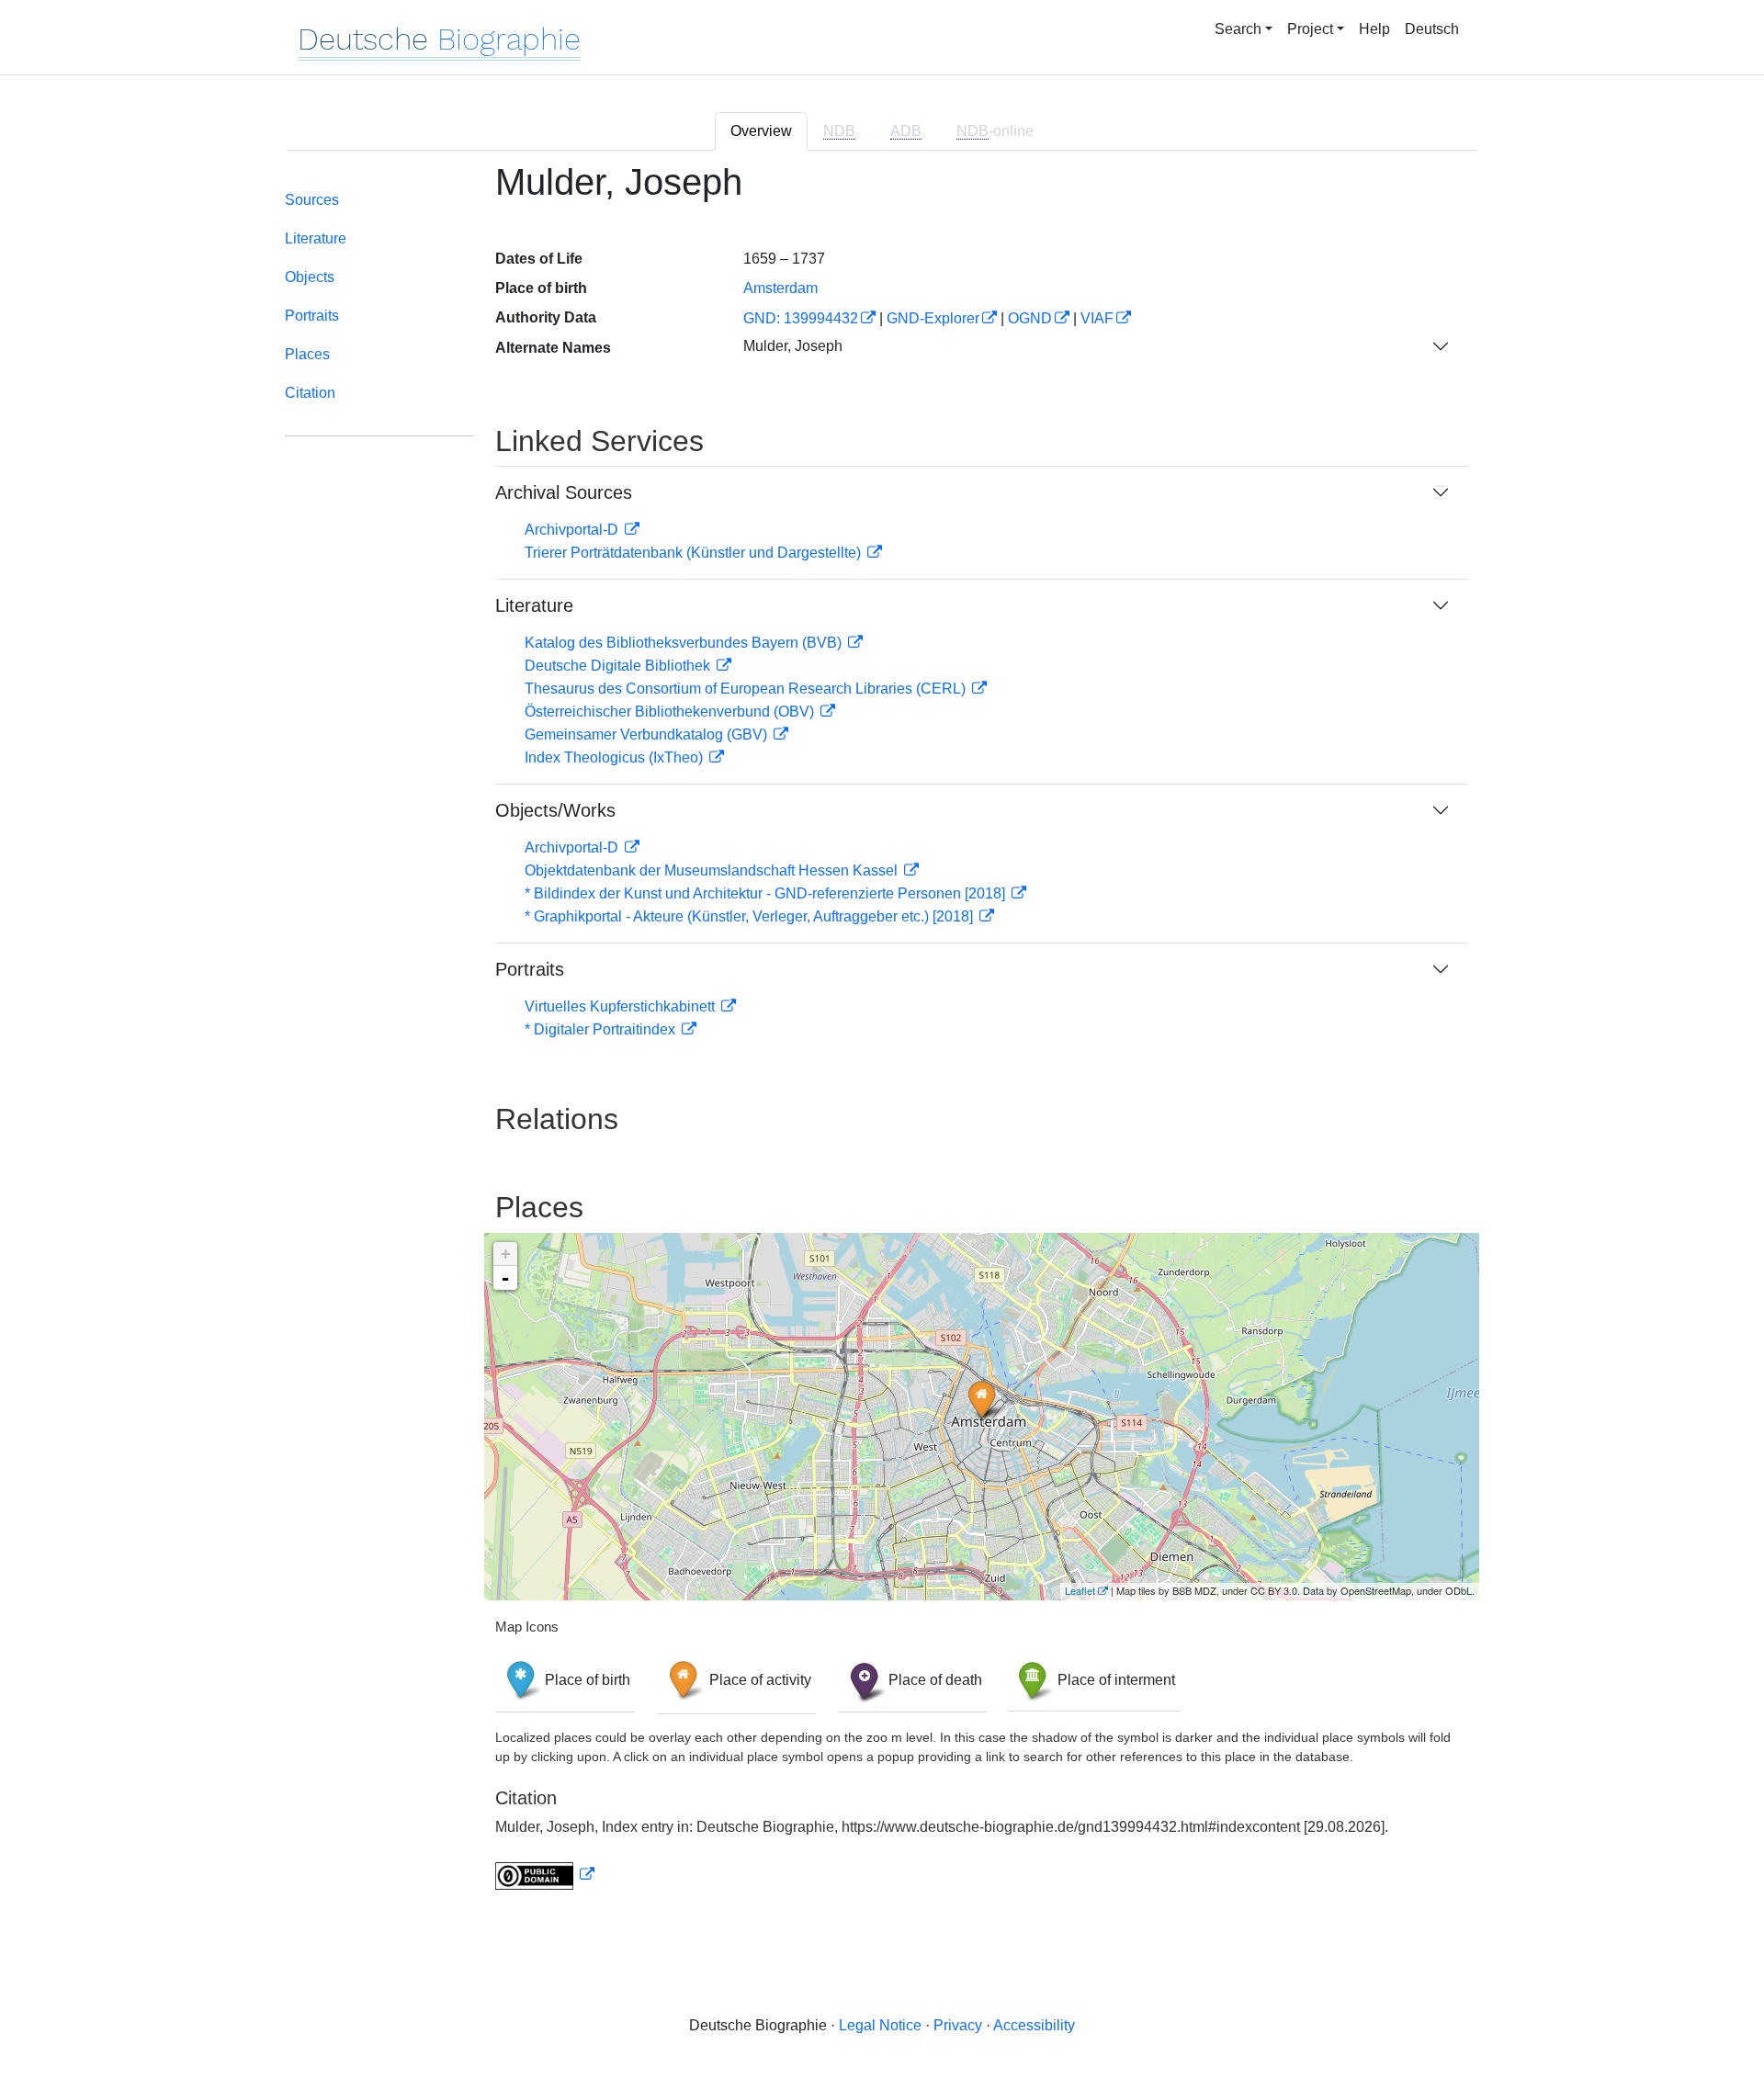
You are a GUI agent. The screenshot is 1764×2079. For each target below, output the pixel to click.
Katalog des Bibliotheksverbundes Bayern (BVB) (685, 643)
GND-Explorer (933, 318)
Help (1374, 29)
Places (307, 354)
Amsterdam (780, 288)
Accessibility (1034, 2025)
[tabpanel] (882, 1037)
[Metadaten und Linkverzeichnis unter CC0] (545, 1875)
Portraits (312, 316)
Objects (310, 277)
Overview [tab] (761, 131)
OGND (1030, 318)
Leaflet (1080, 1590)
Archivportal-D (573, 530)
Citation (310, 393)
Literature (316, 238)
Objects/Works (555, 810)
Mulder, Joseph (793, 346)
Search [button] (1238, 29)
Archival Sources (564, 492)
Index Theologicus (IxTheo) (616, 757)
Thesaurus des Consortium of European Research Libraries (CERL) (747, 689)
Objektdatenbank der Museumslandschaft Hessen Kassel (713, 870)
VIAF (1097, 318)
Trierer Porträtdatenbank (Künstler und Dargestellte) (695, 553)
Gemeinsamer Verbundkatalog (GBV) (648, 734)
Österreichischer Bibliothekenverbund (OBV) (671, 712)
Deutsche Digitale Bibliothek (619, 666)
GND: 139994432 (801, 318)
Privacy (958, 2025)
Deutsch (1432, 29)
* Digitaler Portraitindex (602, 1029)
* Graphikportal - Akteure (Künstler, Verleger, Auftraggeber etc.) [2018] (751, 916)
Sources (312, 200)
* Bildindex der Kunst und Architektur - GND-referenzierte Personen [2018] (767, 893)
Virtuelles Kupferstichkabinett (622, 1006)
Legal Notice (880, 2025)
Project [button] (1310, 29)
